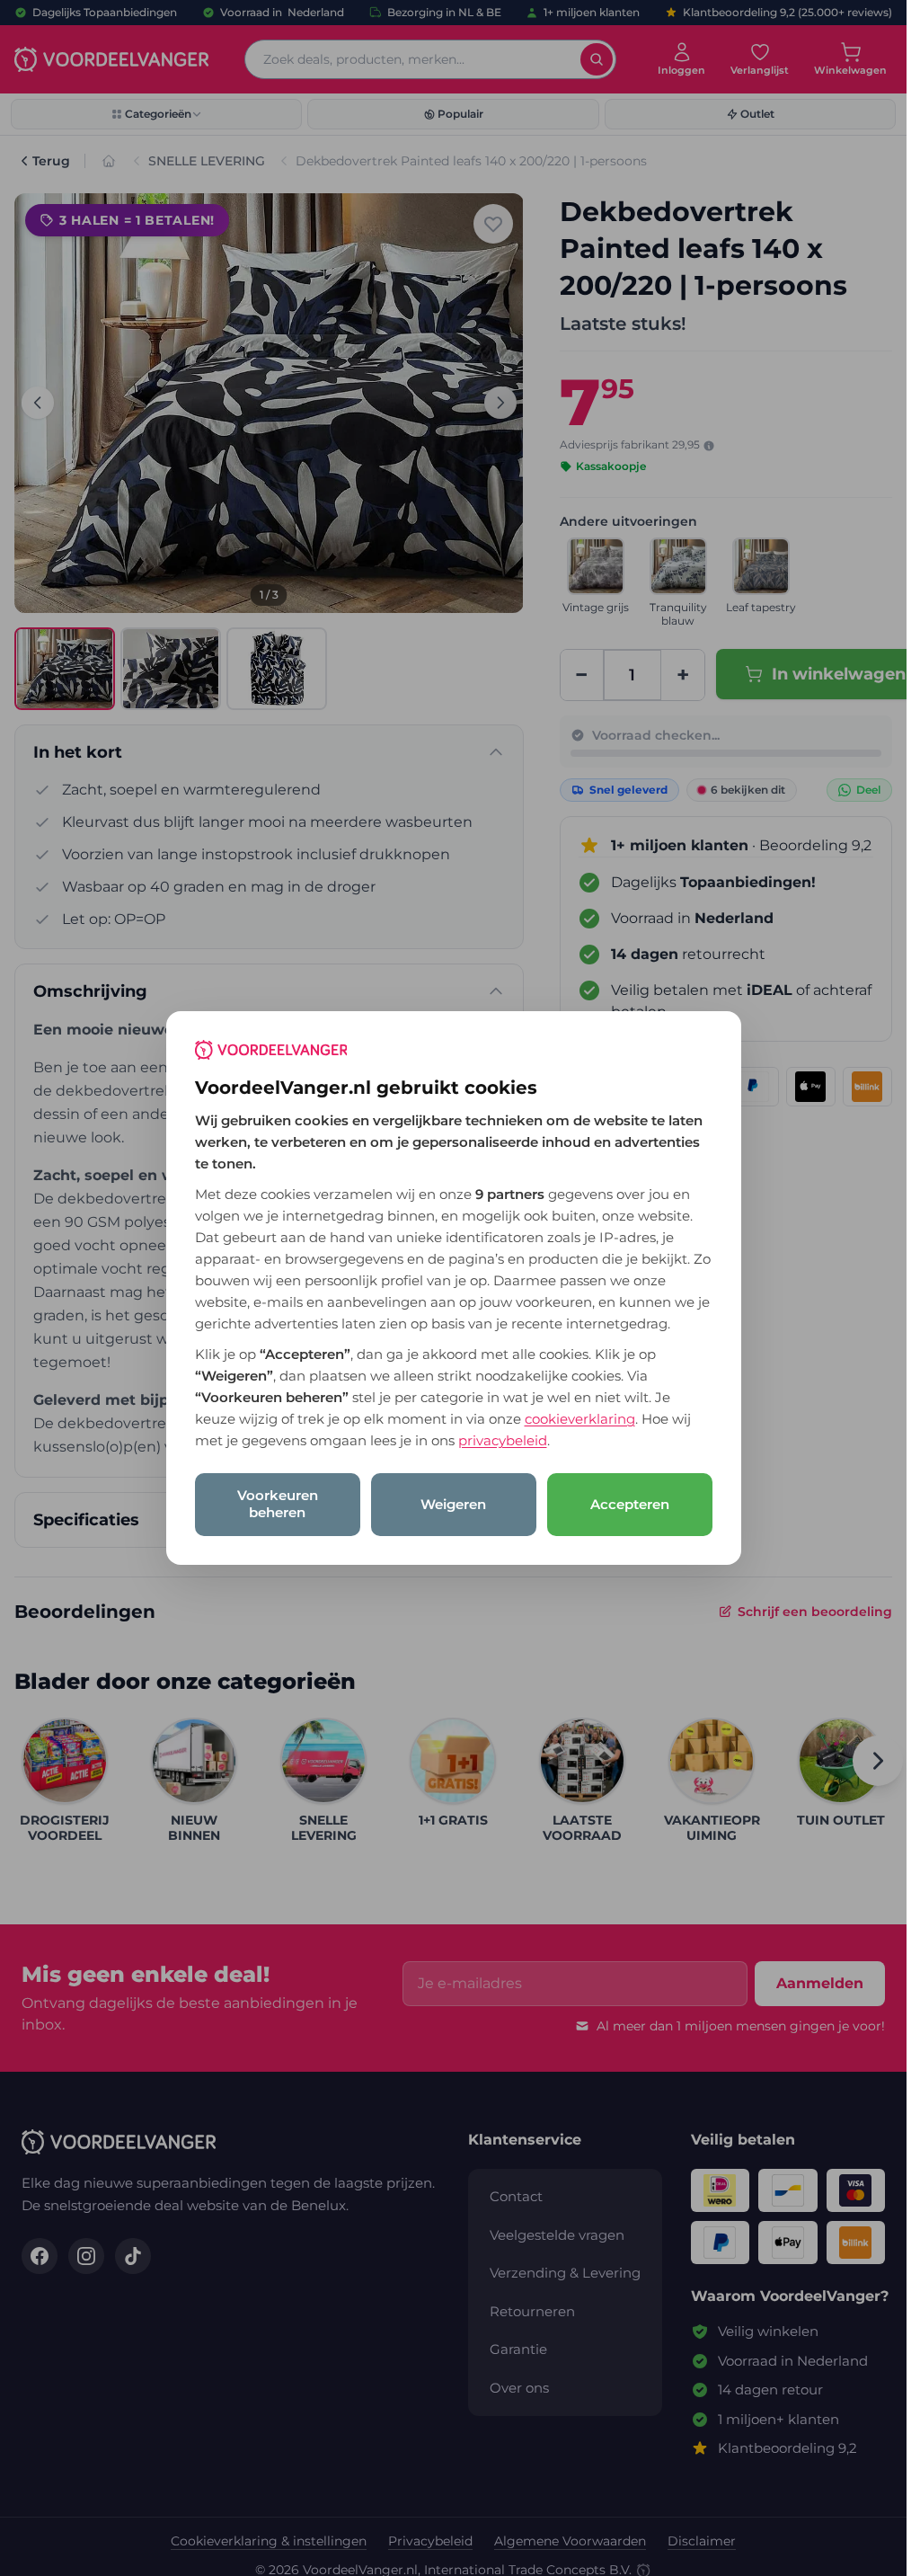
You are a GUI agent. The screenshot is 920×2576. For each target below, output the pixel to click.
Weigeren (453, 1504)
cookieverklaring (580, 1419)
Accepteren (630, 1504)
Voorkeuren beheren (278, 1504)
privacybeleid (503, 1440)
